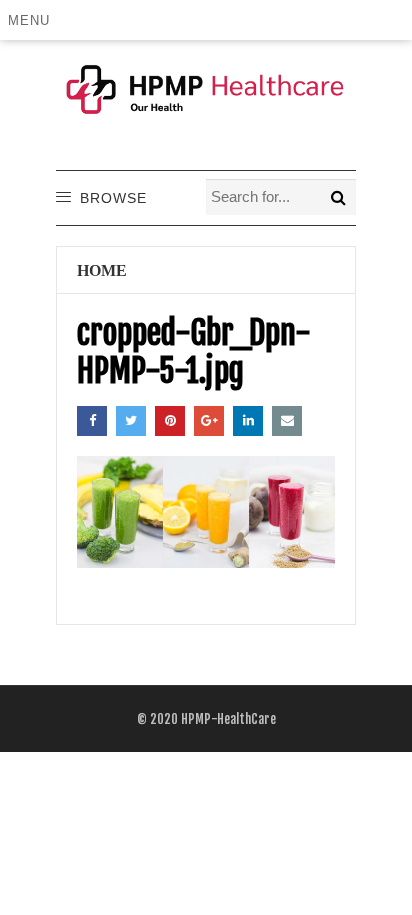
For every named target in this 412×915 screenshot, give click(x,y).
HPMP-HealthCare (228, 719)
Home (102, 270)
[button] (32, 20)
